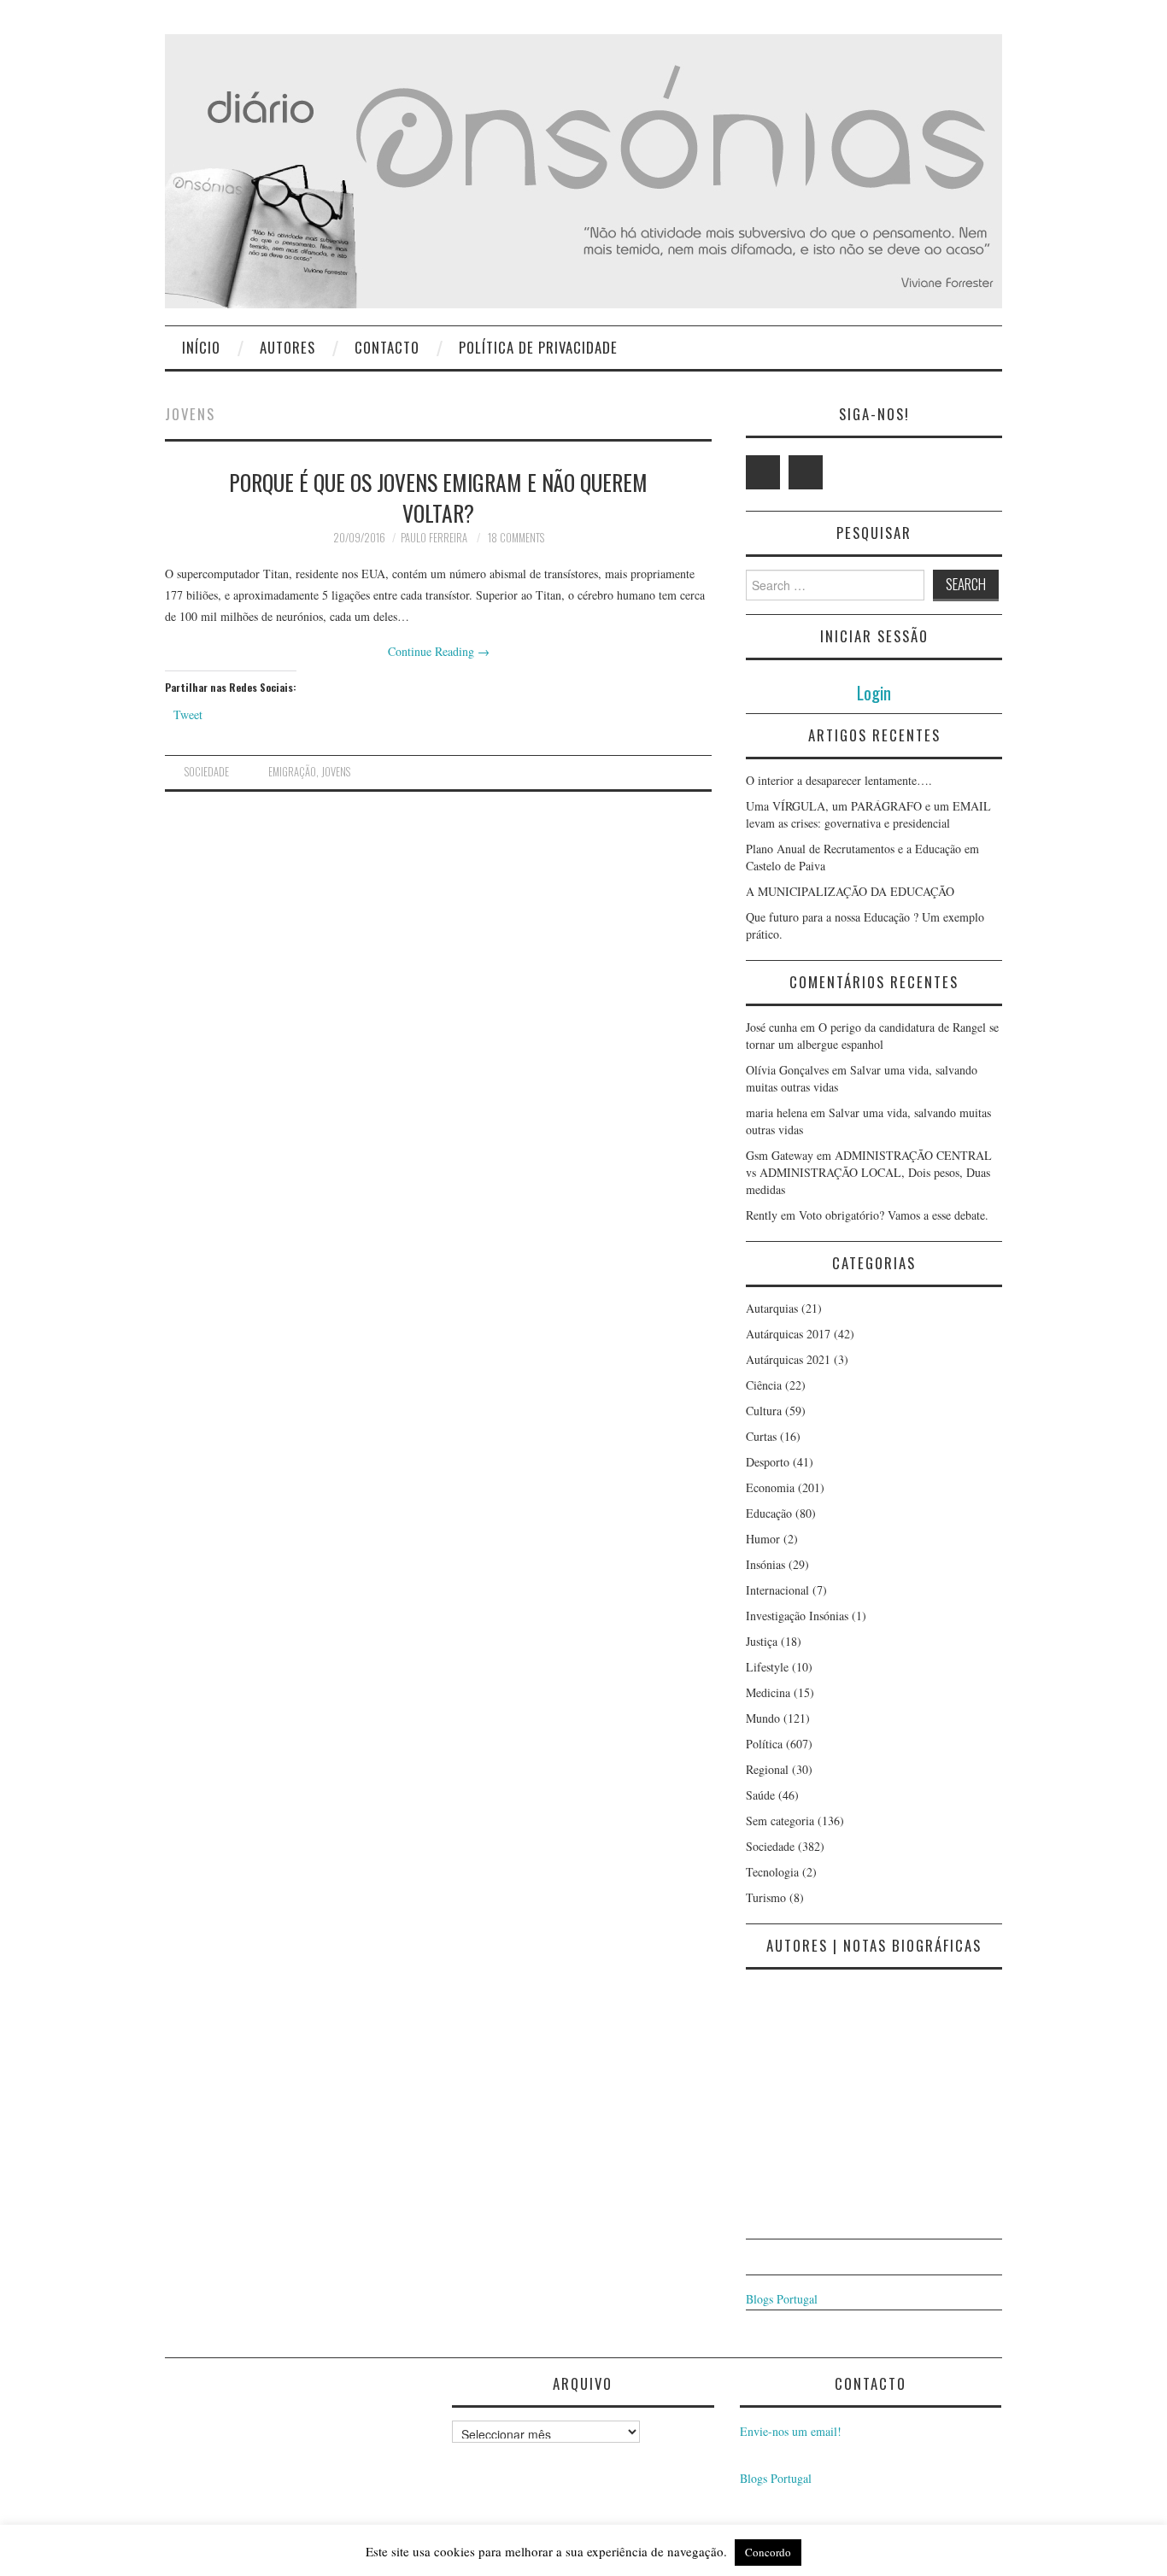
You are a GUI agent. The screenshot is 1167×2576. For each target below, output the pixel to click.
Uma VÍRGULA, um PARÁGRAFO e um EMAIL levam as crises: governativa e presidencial (868, 814)
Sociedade (207, 772)
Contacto (387, 347)
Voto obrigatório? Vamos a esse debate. (894, 1215)
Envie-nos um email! (791, 2431)
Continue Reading (439, 651)
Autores (287, 347)
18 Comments (516, 538)
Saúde (760, 1795)
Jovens (336, 772)
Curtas (761, 1436)
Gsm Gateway (780, 1155)
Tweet (188, 714)
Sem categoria (780, 1821)
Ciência (764, 1385)
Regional (767, 1769)
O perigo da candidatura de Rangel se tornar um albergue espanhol (872, 1036)
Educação (769, 1513)
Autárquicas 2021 (788, 1359)
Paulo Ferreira (434, 538)
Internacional (777, 1590)
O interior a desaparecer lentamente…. (839, 780)
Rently (762, 1215)
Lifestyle (767, 1667)
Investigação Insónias (797, 1616)
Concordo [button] (768, 2552)
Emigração (292, 772)
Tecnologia (772, 1872)
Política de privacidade (538, 347)
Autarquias (772, 1308)
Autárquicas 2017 (788, 1334)
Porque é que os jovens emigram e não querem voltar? (438, 497)
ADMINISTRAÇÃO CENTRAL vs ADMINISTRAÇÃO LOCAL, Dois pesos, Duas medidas (869, 1172)
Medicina (768, 1692)
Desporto (768, 1462)
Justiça (762, 1641)
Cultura (764, 1411)
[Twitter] (763, 472)
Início (201, 347)
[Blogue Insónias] (583, 170)
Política (764, 1744)
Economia (770, 1487)
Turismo (766, 1897)
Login (874, 692)
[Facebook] (806, 472)
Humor (763, 1539)
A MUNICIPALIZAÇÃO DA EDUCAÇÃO (850, 891)
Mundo (763, 1718)
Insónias (765, 1564)
